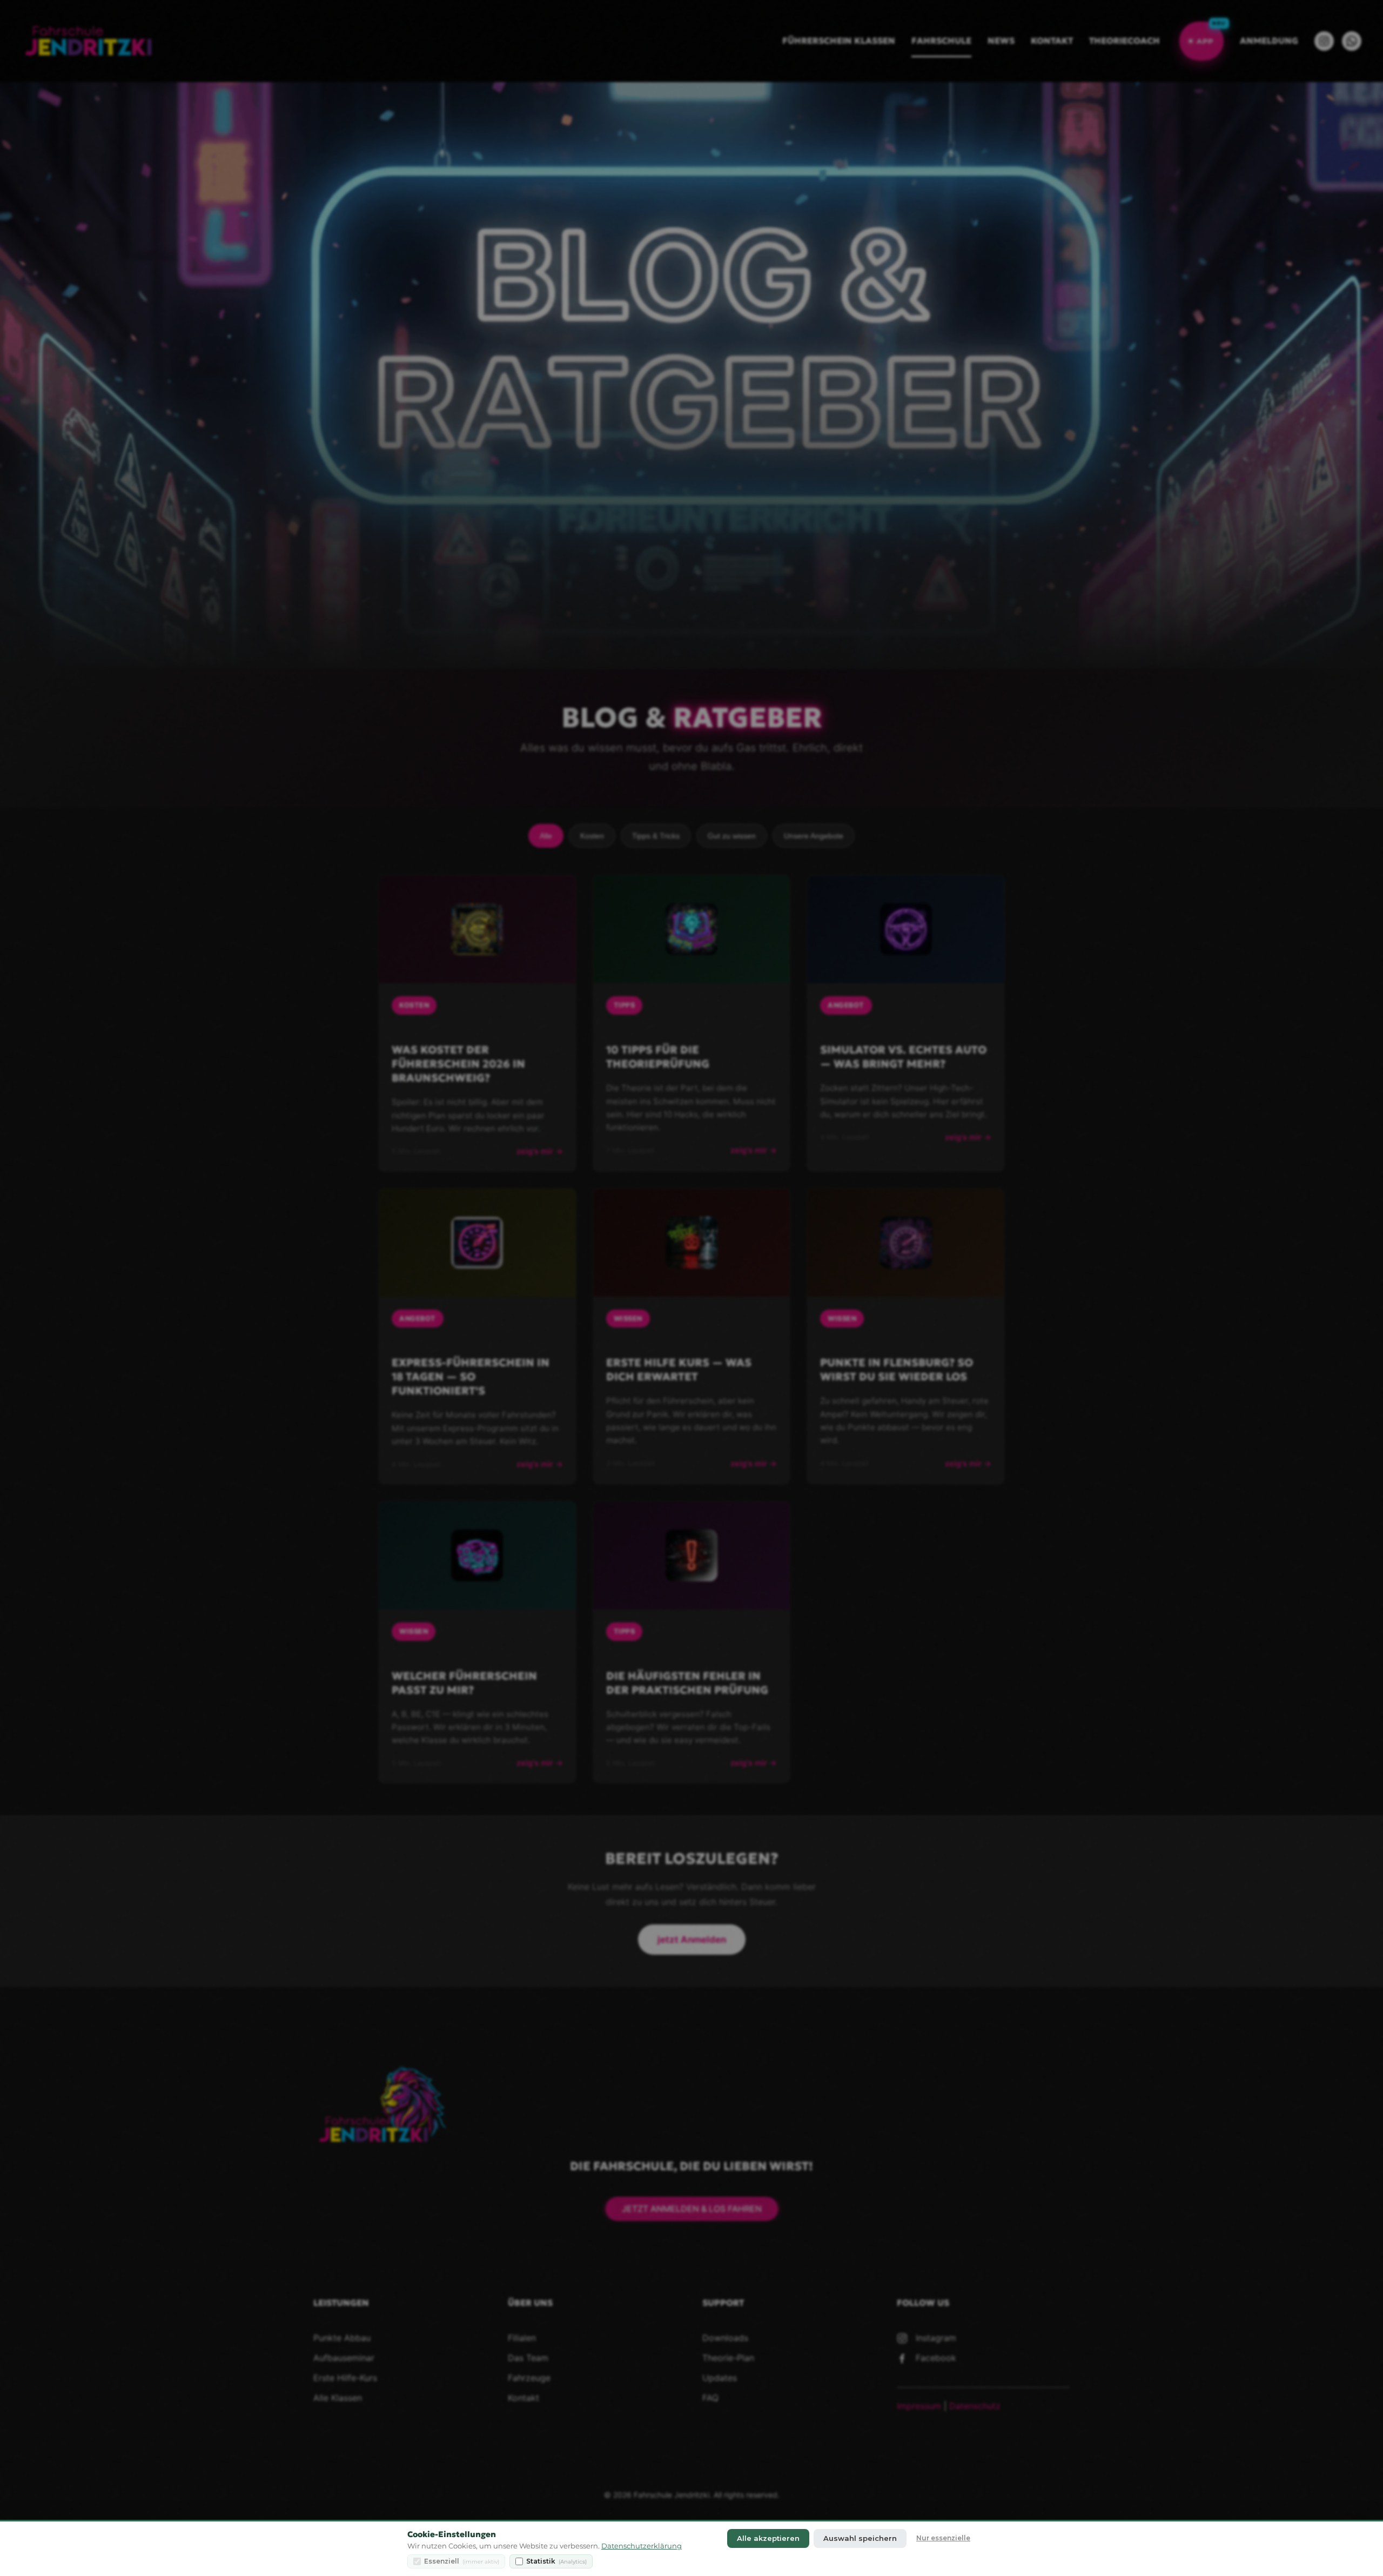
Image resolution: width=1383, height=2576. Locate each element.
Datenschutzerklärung (642, 2546)
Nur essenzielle (943, 2538)
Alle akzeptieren (768, 2538)
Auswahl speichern (860, 2538)
